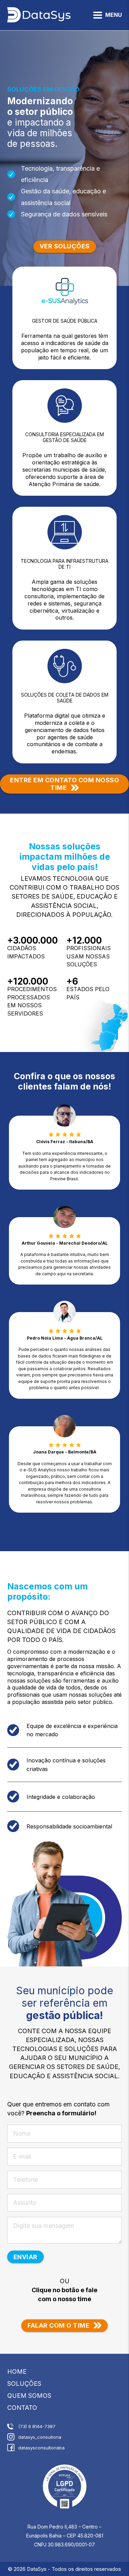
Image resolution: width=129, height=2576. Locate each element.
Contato (22, 2408)
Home (17, 2371)
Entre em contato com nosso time (64, 784)
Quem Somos (29, 2396)
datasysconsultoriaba (41, 2448)
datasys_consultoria (40, 2437)
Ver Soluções (65, 246)
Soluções (24, 2384)
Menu (114, 15)
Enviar (25, 2257)
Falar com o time (58, 2325)
